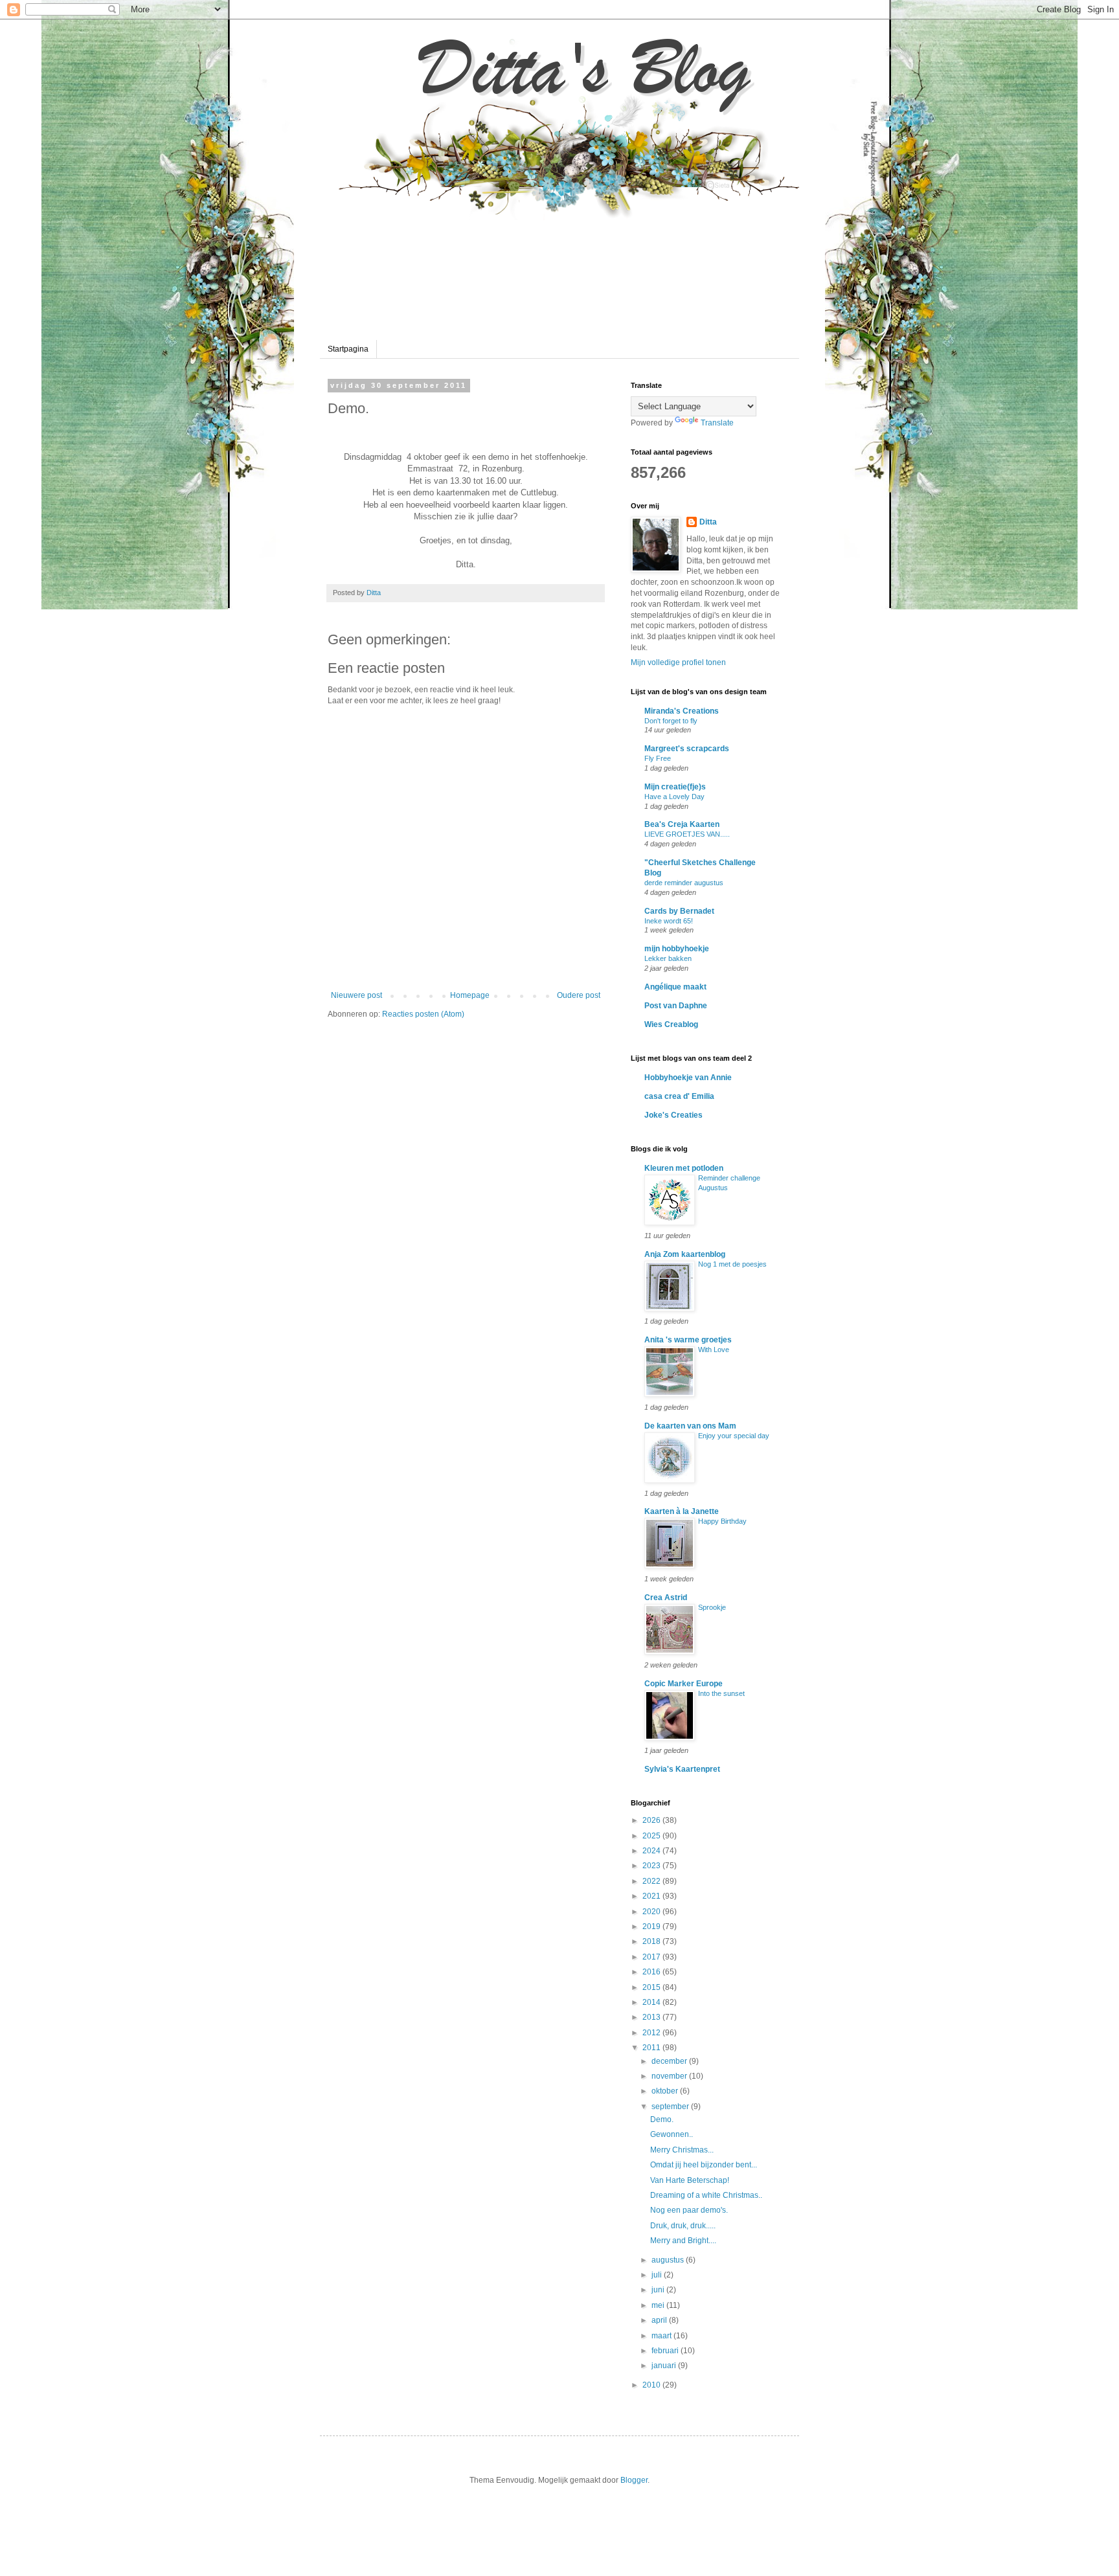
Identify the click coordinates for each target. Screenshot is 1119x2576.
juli (658, 2275)
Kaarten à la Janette (682, 1511)
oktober (666, 2091)
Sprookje (712, 1607)
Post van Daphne (676, 1006)
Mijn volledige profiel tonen (678, 662)
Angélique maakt (675, 987)
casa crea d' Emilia (679, 1096)
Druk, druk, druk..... (683, 2226)
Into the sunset (721, 1693)
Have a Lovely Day (674, 797)
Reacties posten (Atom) (423, 1014)
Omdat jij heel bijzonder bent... (704, 2165)
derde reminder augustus (684, 883)
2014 (652, 2002)
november (670, 2076)
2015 (652, 1987)
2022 (652, 1881)
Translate (717, 423)
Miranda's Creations (682, 711)
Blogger (634, 2480)
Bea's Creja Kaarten (682, 824)
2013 (652, 2017)
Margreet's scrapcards (687, 749)
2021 (652, 1896)
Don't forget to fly (671, 721)
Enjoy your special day (734, 1436)
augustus (669, 2260)
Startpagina (348, 349)
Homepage (470, 995)
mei (659, 2305)
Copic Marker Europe (684, 1684)
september (671, 2107)
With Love (714, 1350)
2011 (652, 2048)
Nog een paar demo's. (689, 2210)
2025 (652, 1836)
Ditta (708, 522)
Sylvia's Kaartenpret (682, 1769)
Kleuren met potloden (684, 1168)
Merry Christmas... (682, 2150)
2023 (652, 1866)
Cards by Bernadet (679, 911)
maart (662, 2336)
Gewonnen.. (672, 2134)
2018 (652, 1941)
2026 (652, 1820)
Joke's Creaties (673, 1115)
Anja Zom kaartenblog (685, 1254)
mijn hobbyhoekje (677, 949)
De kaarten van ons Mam (690, 1426)
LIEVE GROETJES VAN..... (687, 834)
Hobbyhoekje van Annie (688, 1078)
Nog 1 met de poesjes (732, 1264)
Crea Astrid (666, 1598)
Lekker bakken (668, 958)
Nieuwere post (356, 995)
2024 (652, 1851)
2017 (652, 1957)
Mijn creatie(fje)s (675, 787)
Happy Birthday (722, 1521)
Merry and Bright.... (683, 2241)
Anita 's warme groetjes (688, 1340)
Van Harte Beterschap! (690, 2180)
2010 (652, 2385)
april (660, 2320)
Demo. (662, 2119)
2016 (652, 1972)
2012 (652, 2033)
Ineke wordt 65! (669, 921)
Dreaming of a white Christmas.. (706, 2195)
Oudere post (579, 995)
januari (665, 2366)
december (670, 2061)
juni (659, 2290)
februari (666, 2351)
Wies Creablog (671, 1024)
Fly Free (658, 758)
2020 (652, 1912)
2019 (652, 1926)
